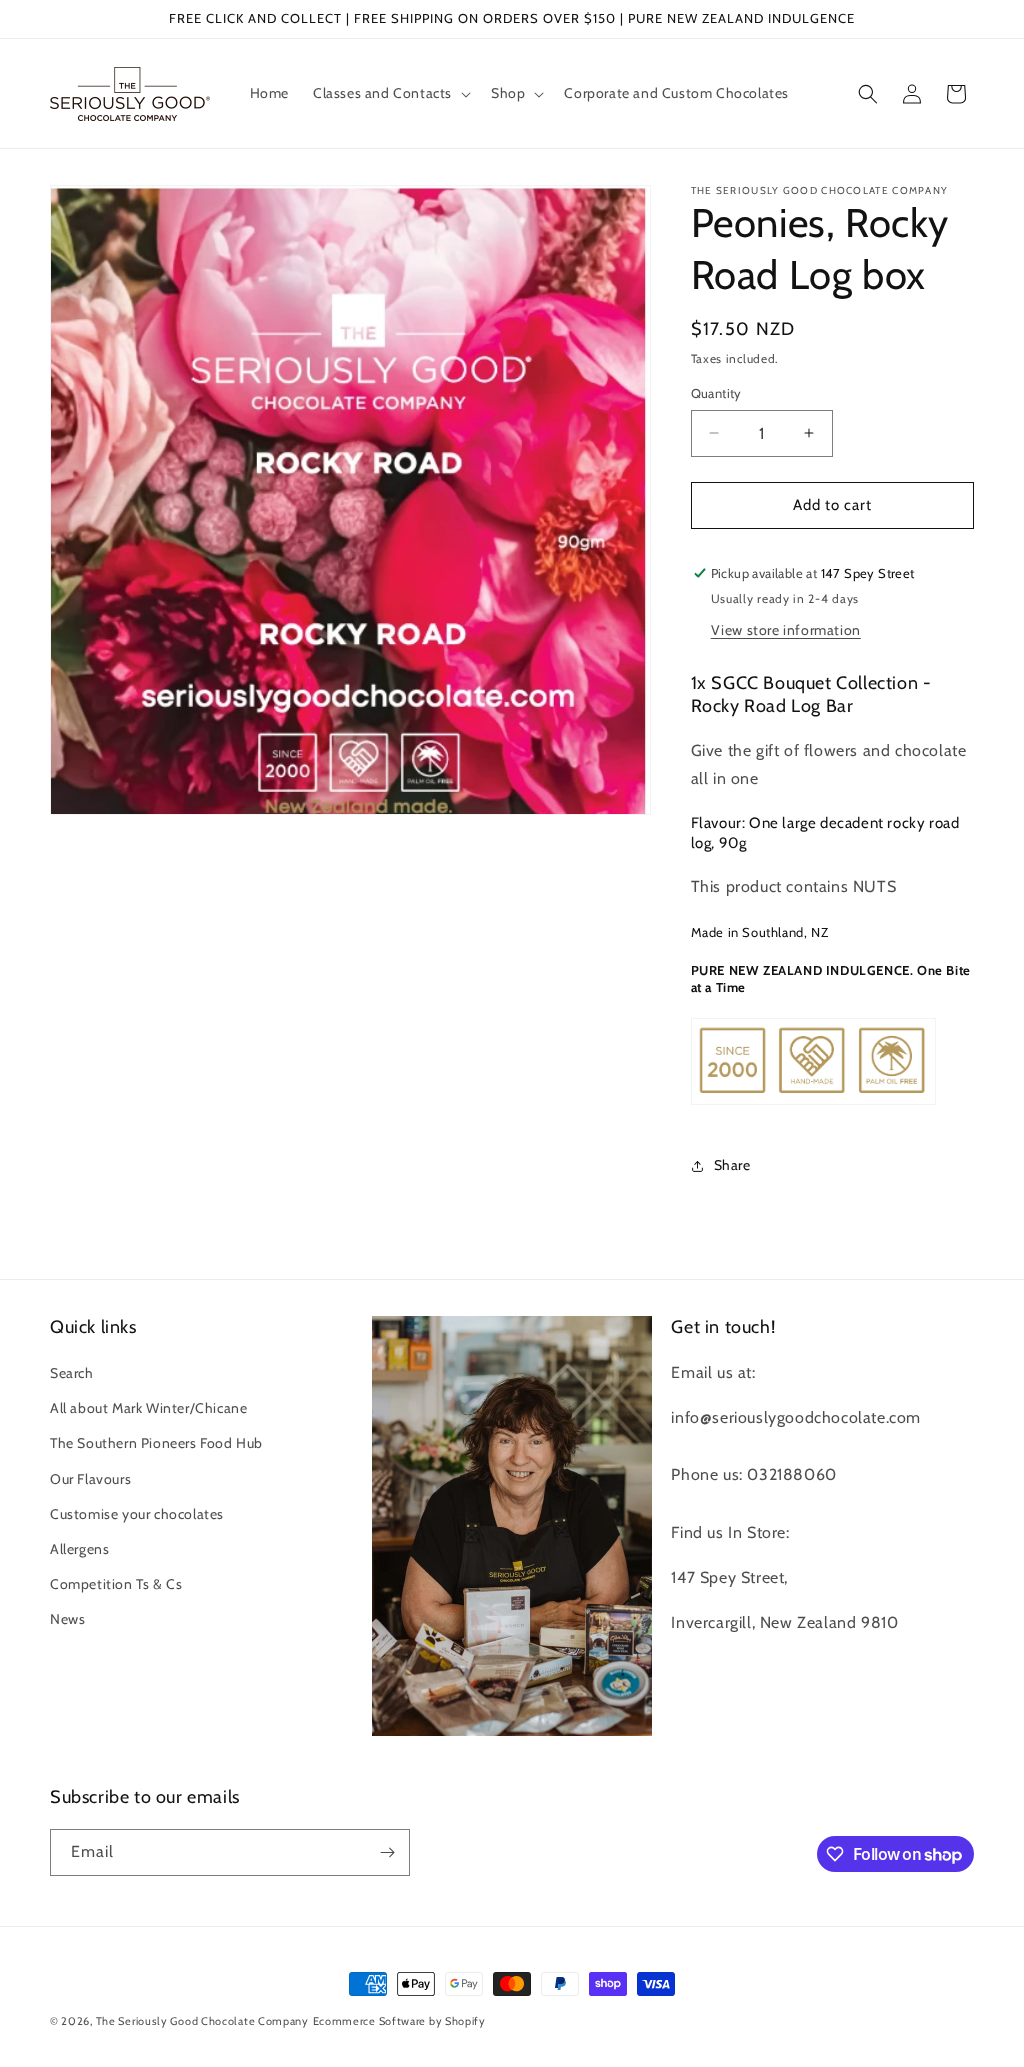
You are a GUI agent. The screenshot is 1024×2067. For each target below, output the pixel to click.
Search (72, 1373)
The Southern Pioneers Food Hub (156, 1443)
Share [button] (732, 1165)
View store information (786, 630)
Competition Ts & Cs (116, 1584)
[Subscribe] (387, 1852)
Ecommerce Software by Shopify (399, 2021)
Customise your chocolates (137, 1514)
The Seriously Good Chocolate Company (202, 2021)
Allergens (79, 1549)
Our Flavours (90, 1479)
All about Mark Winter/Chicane (148, 1408)
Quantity (716, 393)
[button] (390, 93)
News (67, 1619)
